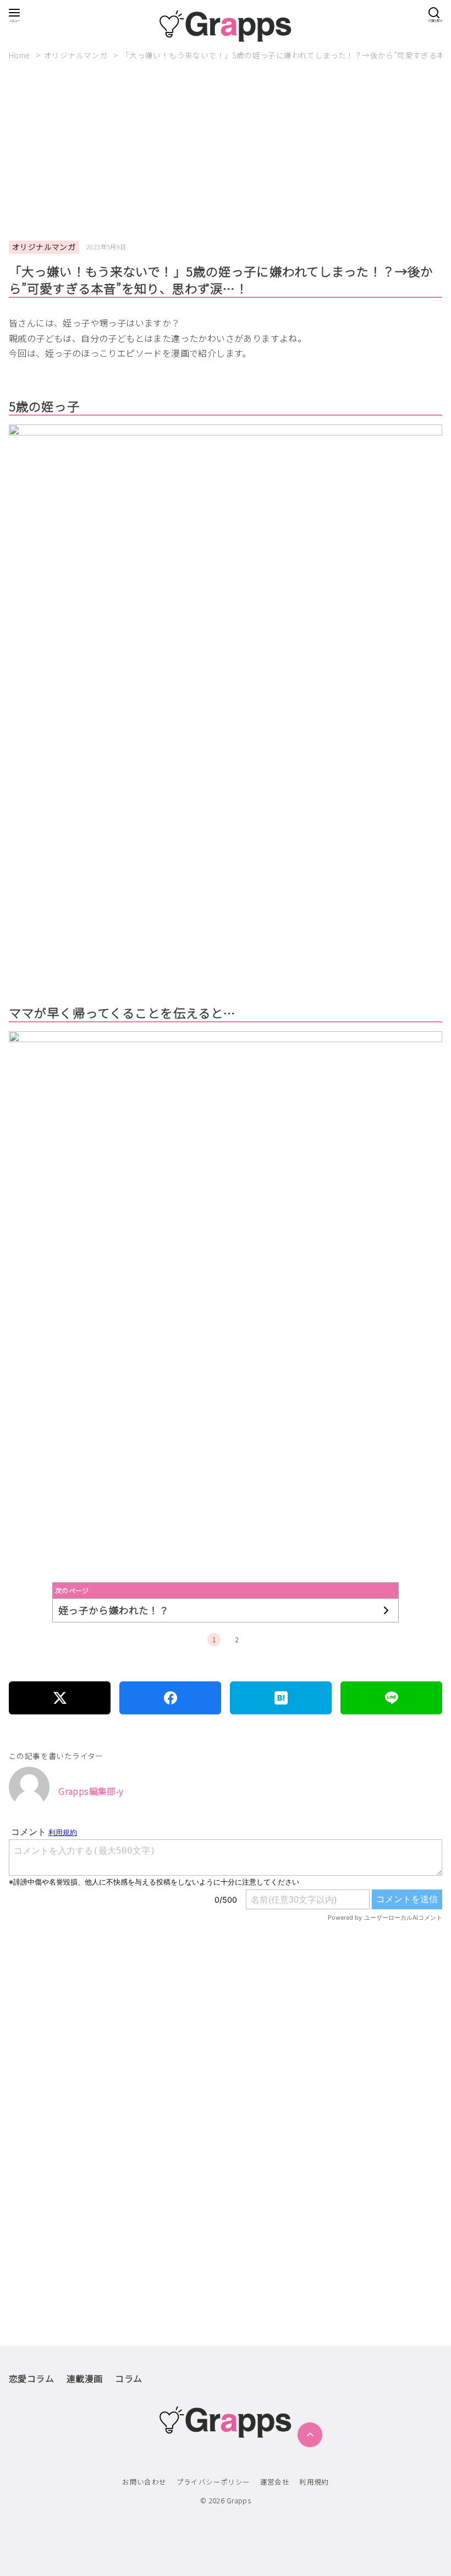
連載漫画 (85, 2378)
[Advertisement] (230, 151)
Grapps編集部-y (91, 1791)
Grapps (239, 2500)
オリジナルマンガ (77, 55)
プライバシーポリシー (213, 2482)
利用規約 (314, 2482)
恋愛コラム (31, 2378)
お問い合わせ (144, 2482)
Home (20, 55)
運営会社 (275, 2482)
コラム (128, 2378)
